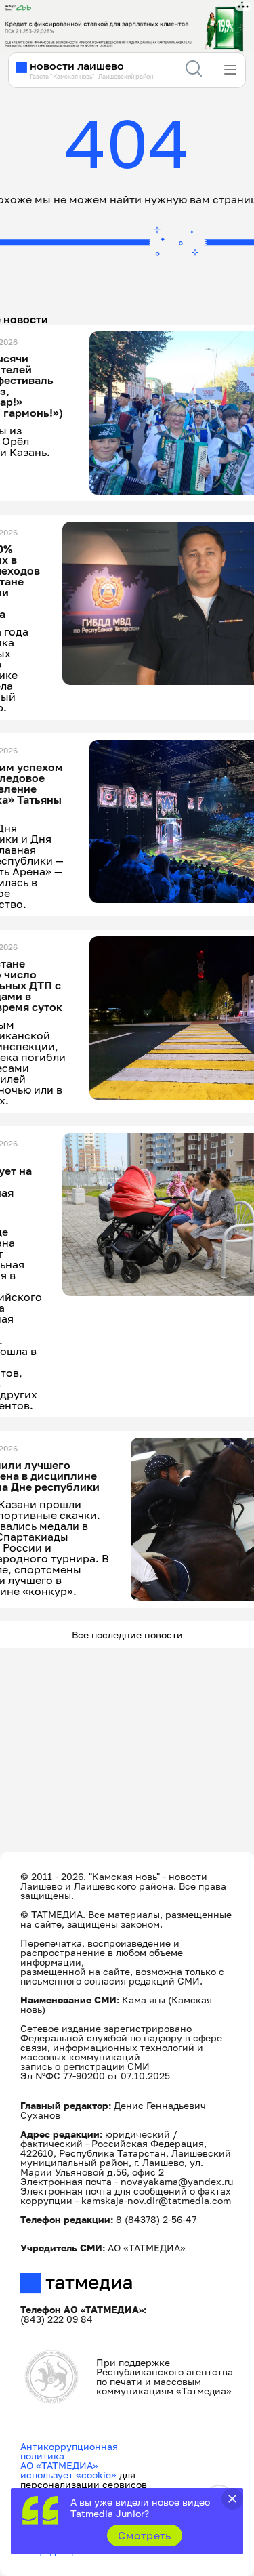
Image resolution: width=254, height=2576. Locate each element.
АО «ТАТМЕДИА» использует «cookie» (68, 2470)
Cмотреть (145, 2535)
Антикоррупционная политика (69, 2451)
